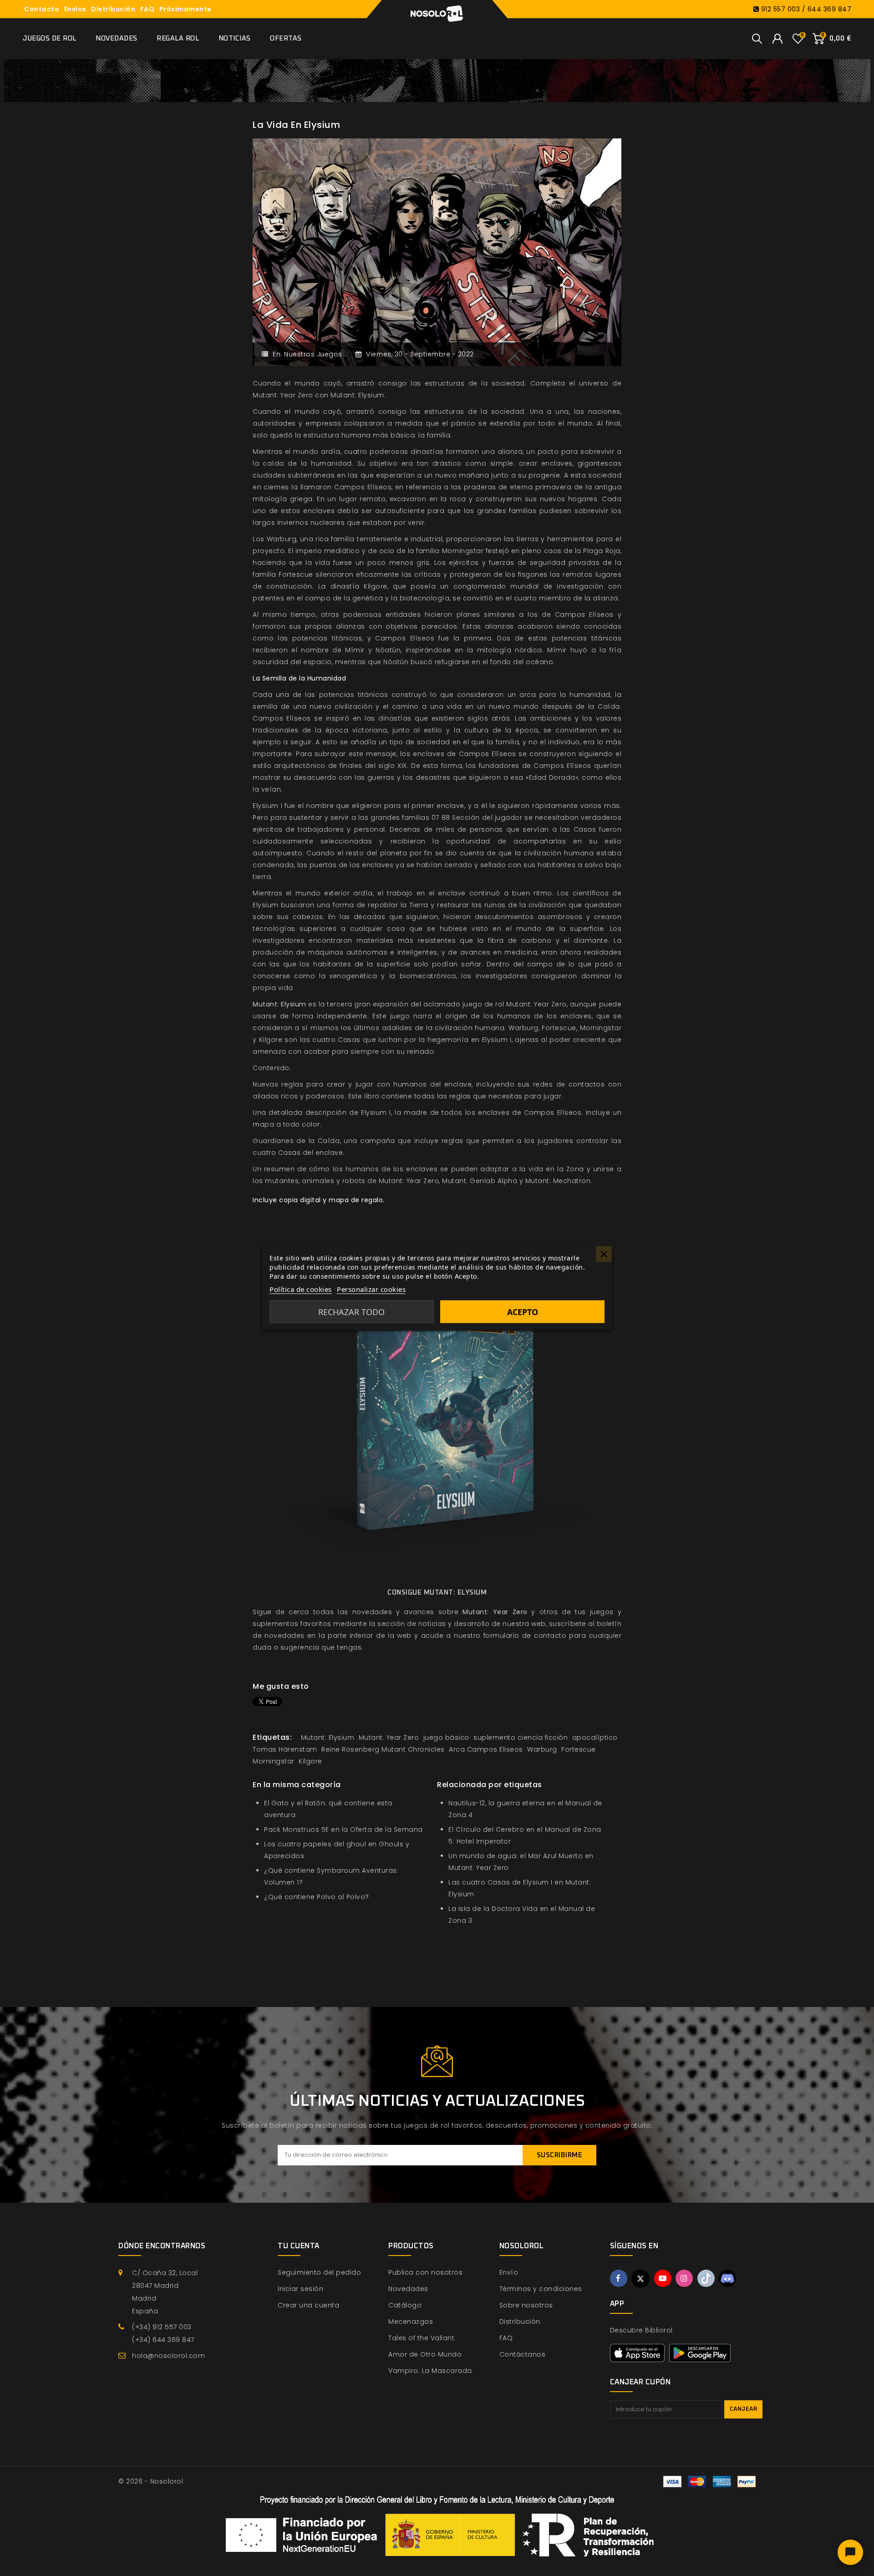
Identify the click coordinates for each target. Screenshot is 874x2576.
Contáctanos (523, 2354)
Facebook (619, 2278)
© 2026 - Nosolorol (151, 2481)
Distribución (113, 9)
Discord (727, 2278)
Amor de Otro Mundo (425, 2354)
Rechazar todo (351, 1311)
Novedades (117, 38)
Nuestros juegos (313, 354)
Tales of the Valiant (421, 2338)
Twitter (640, 2279)
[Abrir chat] (850, 2552)
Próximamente (185, 9)
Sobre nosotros (526, 2305)
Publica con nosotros (425, 2272)
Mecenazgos (411, 2322)
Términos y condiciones (541, 2289)
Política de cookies (301, 1289)
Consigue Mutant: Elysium (437, 1593)
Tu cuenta (299, 2246)
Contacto (42, 9)
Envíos (75, 9)
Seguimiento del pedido (319, 2272)
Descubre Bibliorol (641, 2330)
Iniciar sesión (300, 2289)
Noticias (235, 38)
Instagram (684, 2278)
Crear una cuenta (308, 2305)
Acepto (523, 1311)
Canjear (744, 2409)
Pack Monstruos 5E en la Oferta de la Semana (343, 1829)
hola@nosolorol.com (168, 2356)
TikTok (706, 2278)
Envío (509, 2272)
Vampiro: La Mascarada (430, 2371)
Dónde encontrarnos (162, 2246)
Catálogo (405, 2305)
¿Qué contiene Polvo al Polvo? (317, 1897)
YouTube (663, 2278)
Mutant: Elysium (279, 1004)
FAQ (147, 9)
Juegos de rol (50, 38)
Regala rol (178, 38)
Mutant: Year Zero (495, 1612)
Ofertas (286, 38)
